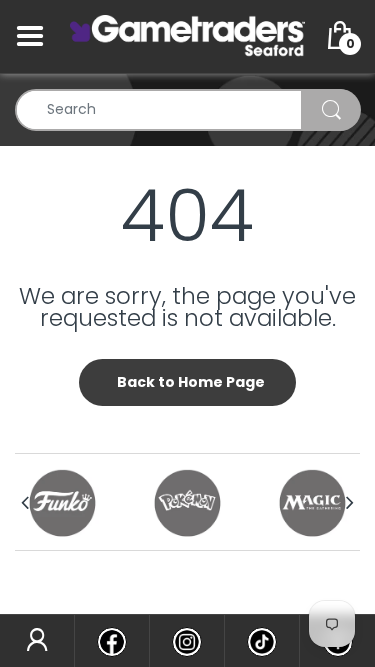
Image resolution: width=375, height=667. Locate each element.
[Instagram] (187, 641)
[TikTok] (262, 641)
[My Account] (37, 641)
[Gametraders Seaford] (187, 35)
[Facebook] (112, 641)
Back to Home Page (191, 382)
